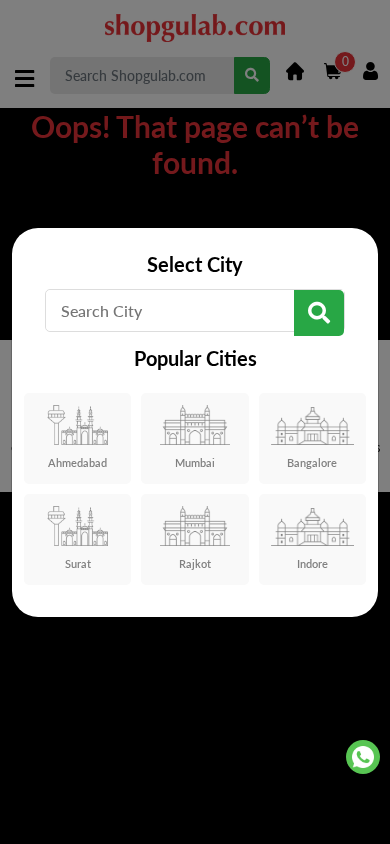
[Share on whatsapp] (363, 757)
